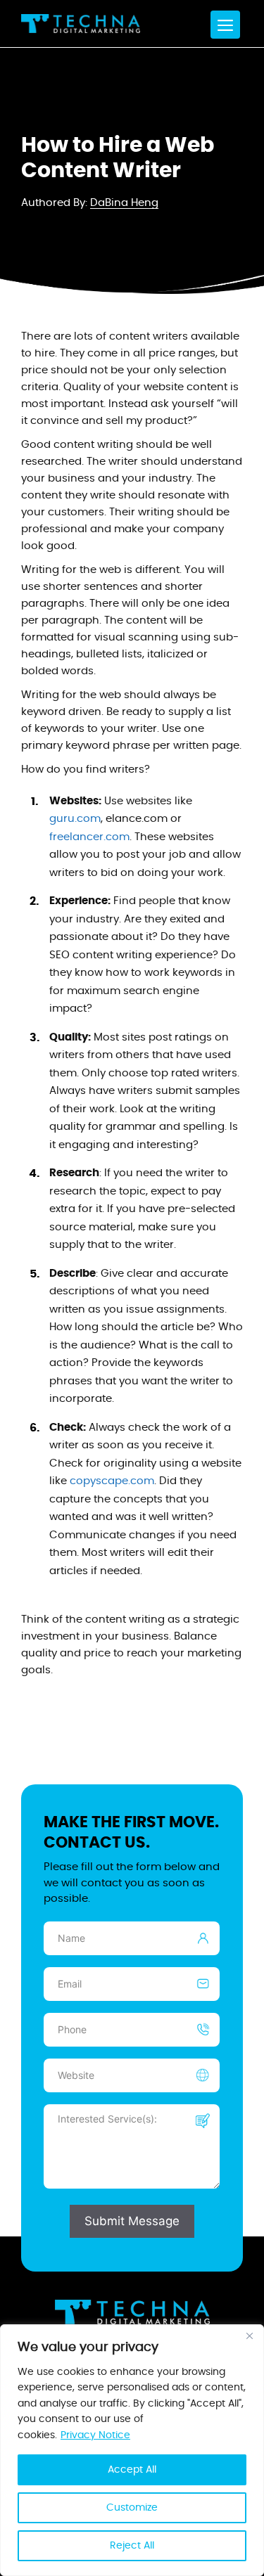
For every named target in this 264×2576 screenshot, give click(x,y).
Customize (132, 2508)
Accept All (132, 2470)
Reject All (132, 2546)
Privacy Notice (95, 2435)
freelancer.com (89, 837)
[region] (132, 2450)
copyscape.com (112, 1481)
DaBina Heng (124, 203)
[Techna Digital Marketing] (81, 24)
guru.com (75, 819)
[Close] (249, 2336)
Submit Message (132, 2221)
